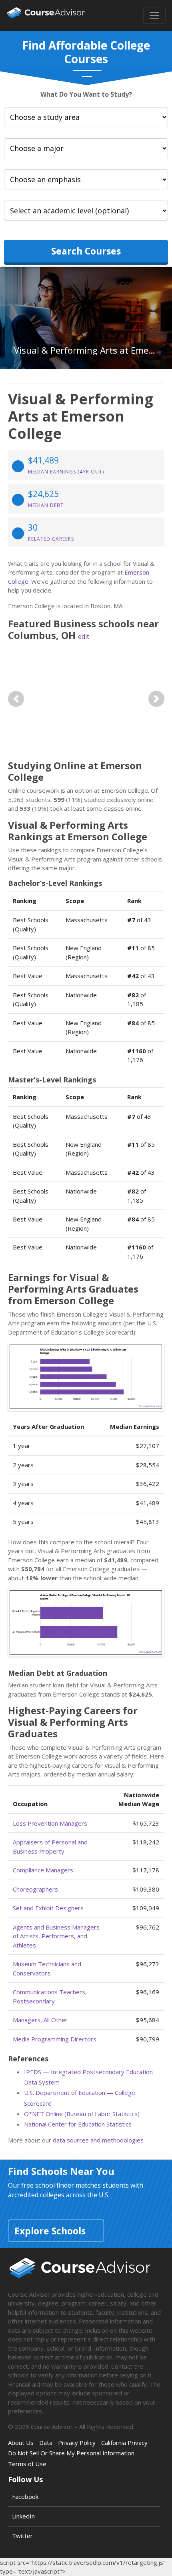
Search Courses (86, 251)
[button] (16, 699)
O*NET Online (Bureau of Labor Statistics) (82, 2114)
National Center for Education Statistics (78, 2124)
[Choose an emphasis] (86, 179)
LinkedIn (23, 2516)
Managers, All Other (40, 2020)
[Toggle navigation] (154, 16)
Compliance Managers (43, 1870)
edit (84, 637)
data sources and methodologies (98, 2140)
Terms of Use (27, 2464)
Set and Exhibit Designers (48, 1908)
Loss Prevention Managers (50, 1823)
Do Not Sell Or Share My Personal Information (71, 2453)
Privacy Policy (77, 2443)
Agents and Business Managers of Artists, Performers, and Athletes (56, 1936)
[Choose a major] (86, 148)
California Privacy (124, 2443)
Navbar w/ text (46, 15)
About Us (21, 2443)
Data (46, 2443)
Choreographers (35, 1889)
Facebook (25, 2496)
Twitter (22, 2536)
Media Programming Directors (55, 2039)
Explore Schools (50, 2231)
